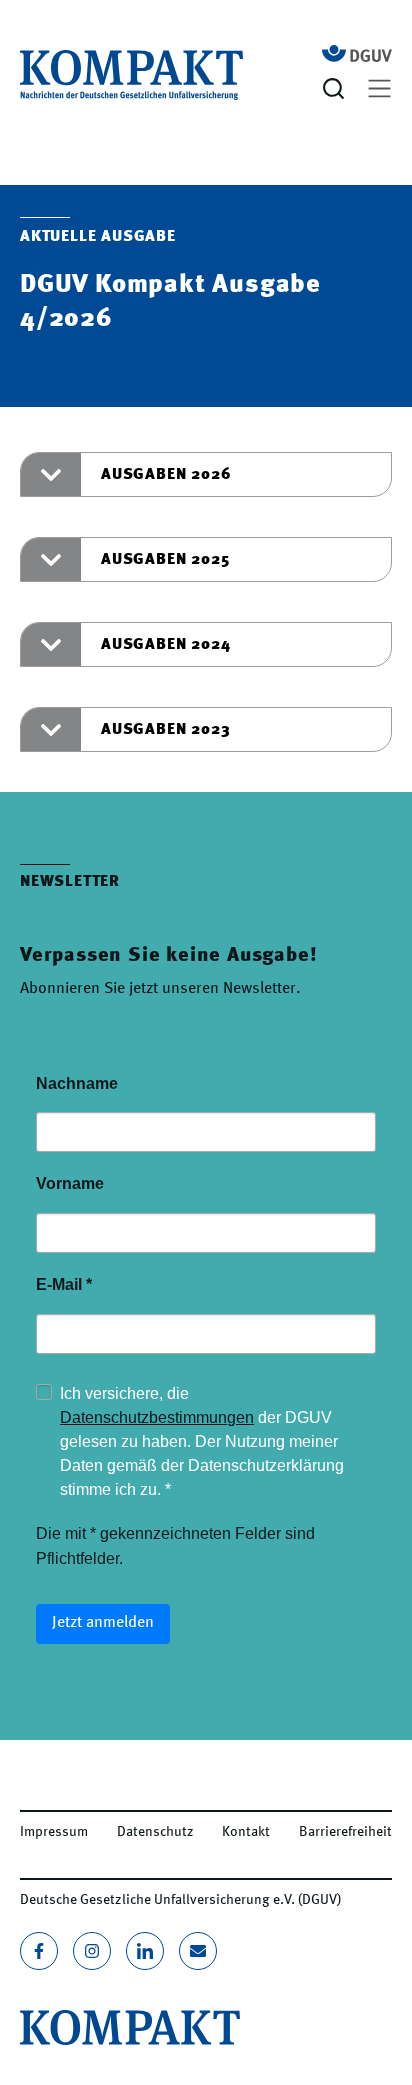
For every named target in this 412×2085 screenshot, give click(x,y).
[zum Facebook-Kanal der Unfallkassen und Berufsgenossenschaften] (39, 1951)
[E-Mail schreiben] (198, 1951)
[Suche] (336, 88)
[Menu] (379, 88)
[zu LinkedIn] (145, 1951)
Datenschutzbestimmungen (157, 1417)
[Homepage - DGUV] (357, 53)
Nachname (77, 1083)
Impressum (54, 1832)
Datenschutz (155, 1832)
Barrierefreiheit (345, 1832)
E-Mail (64, 1284)
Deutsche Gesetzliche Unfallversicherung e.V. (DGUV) (180, 1900)
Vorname (70, 1183)
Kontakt (246, 1832)
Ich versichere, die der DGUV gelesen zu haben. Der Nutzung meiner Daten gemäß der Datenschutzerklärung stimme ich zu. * (202, 1441)
